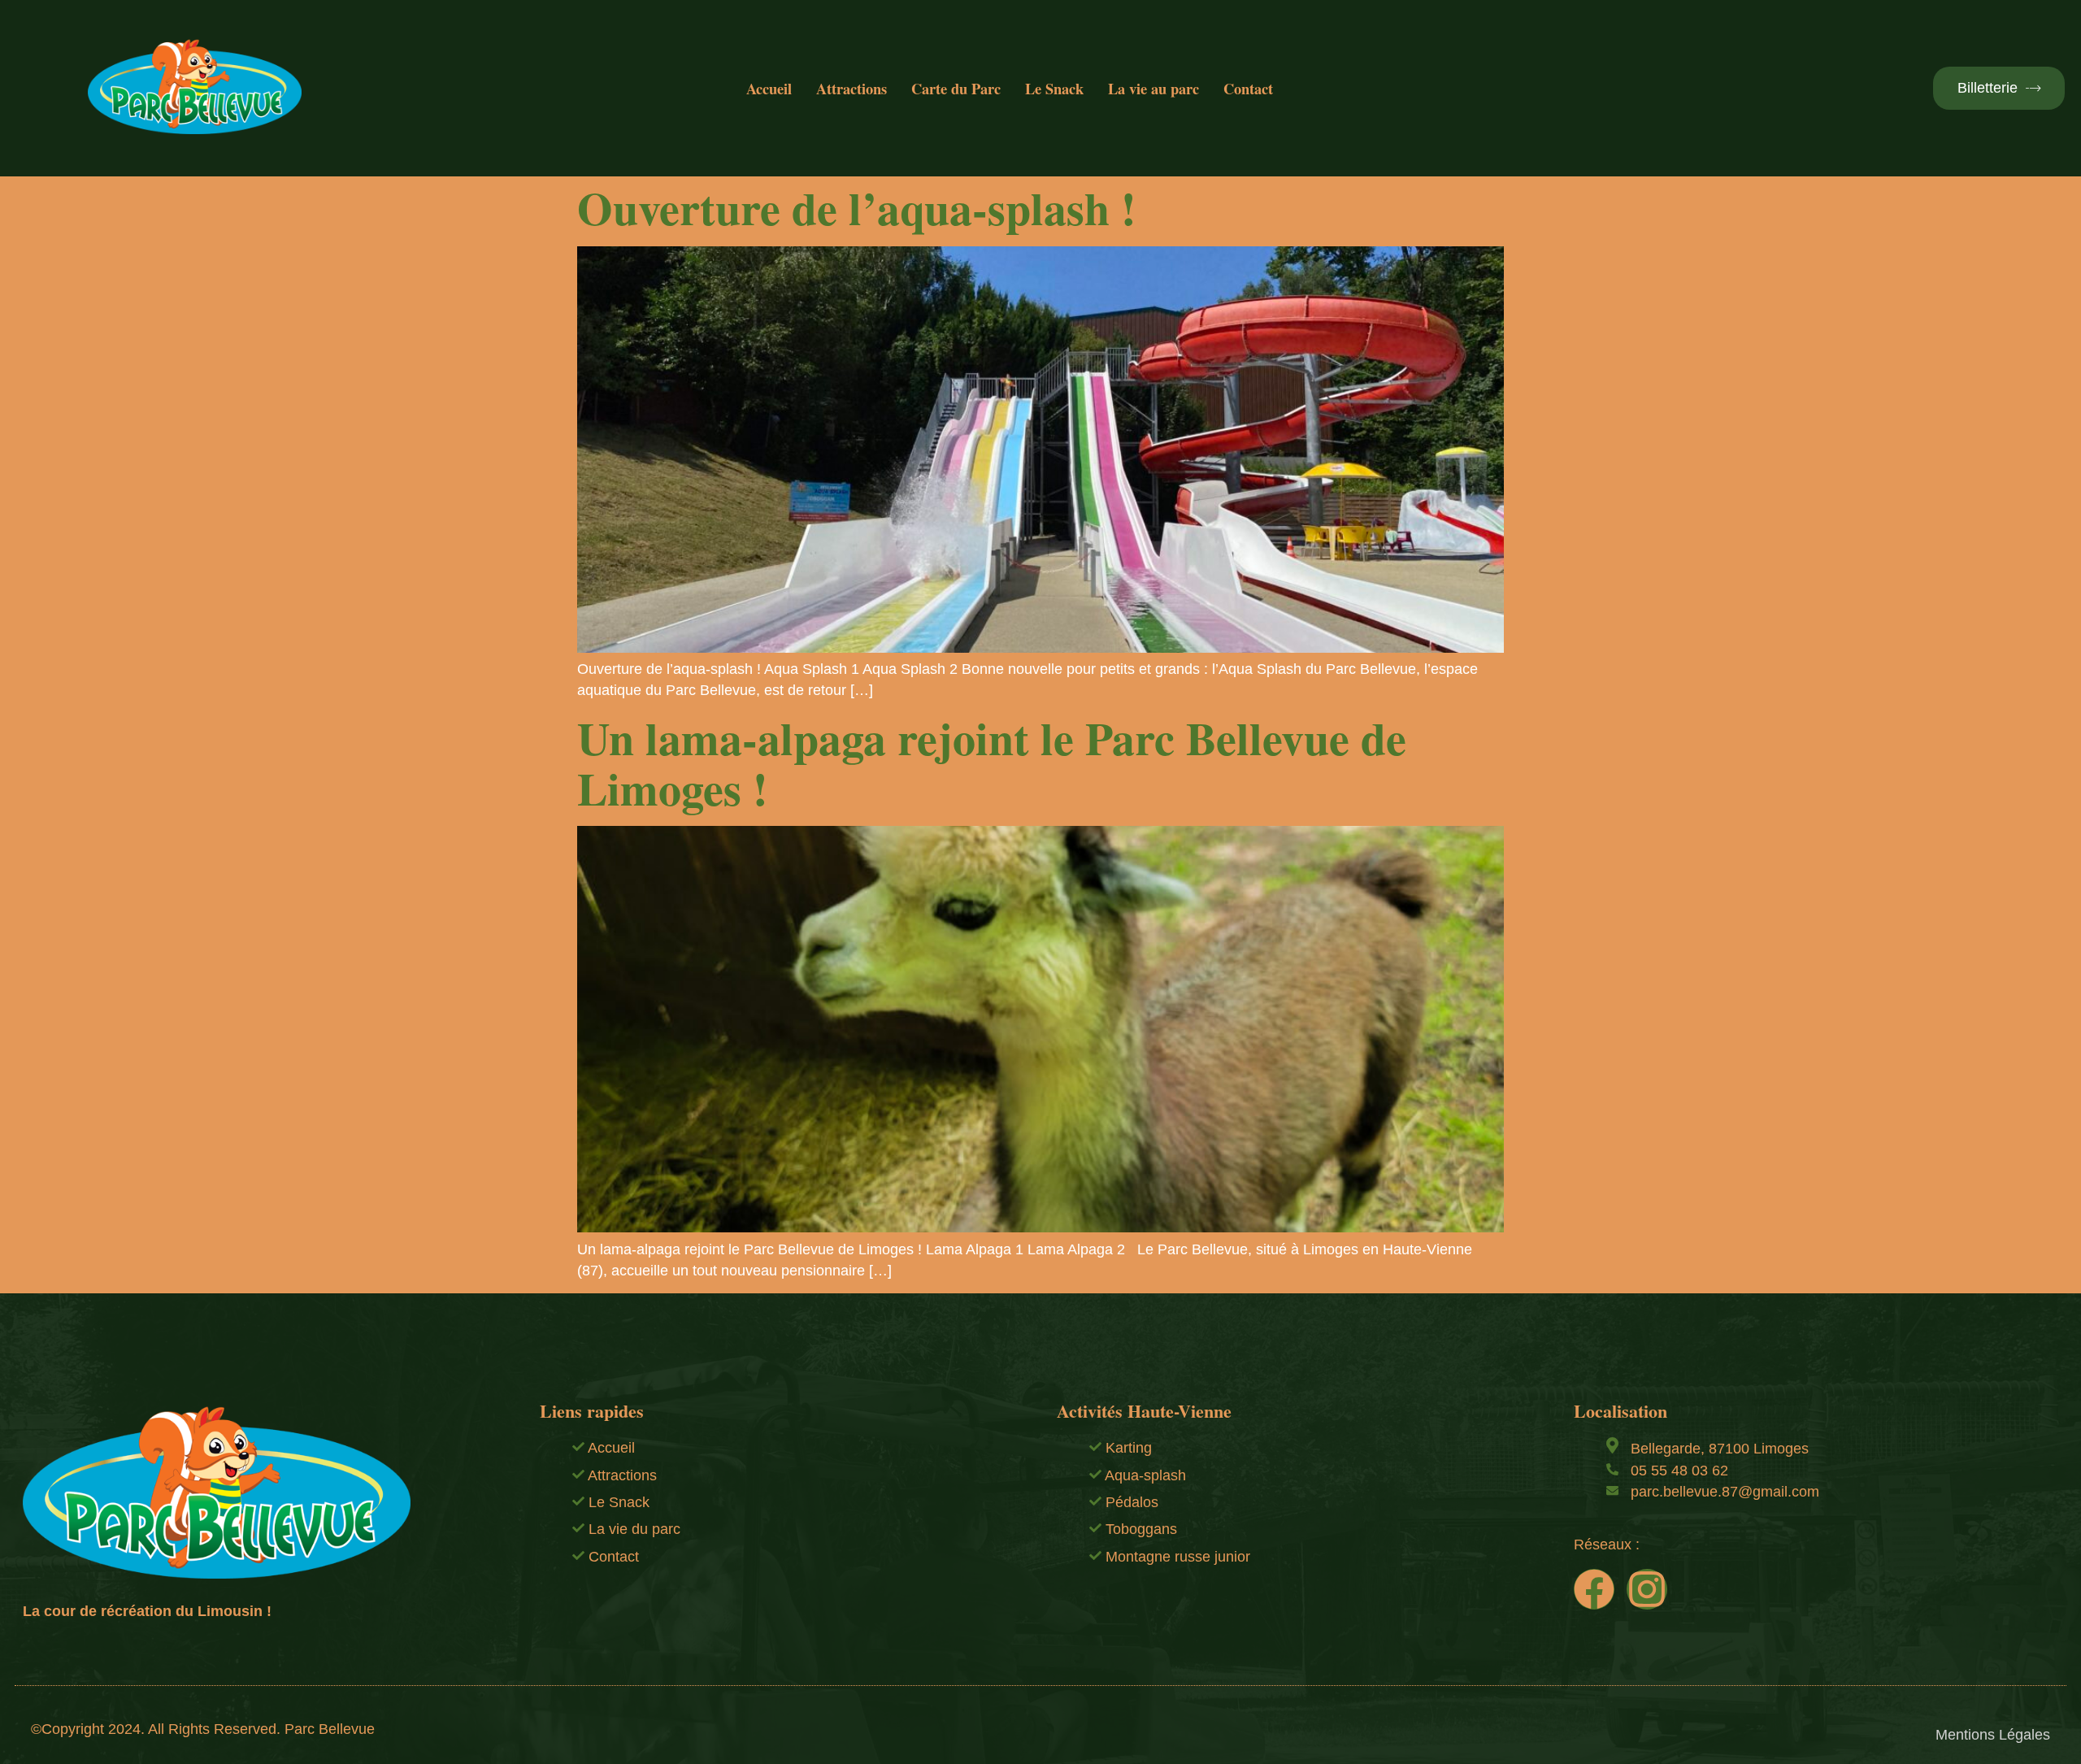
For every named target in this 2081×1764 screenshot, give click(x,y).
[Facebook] (1594, 1589)
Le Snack (1054, 88)
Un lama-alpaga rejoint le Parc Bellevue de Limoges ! (992, 763)
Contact (1248, 88)
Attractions (852, 88)
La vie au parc (1153, 88)
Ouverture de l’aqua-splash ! (857, 207)
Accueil (769, 88)
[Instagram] (1647, 1589)
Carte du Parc (956, 88)
